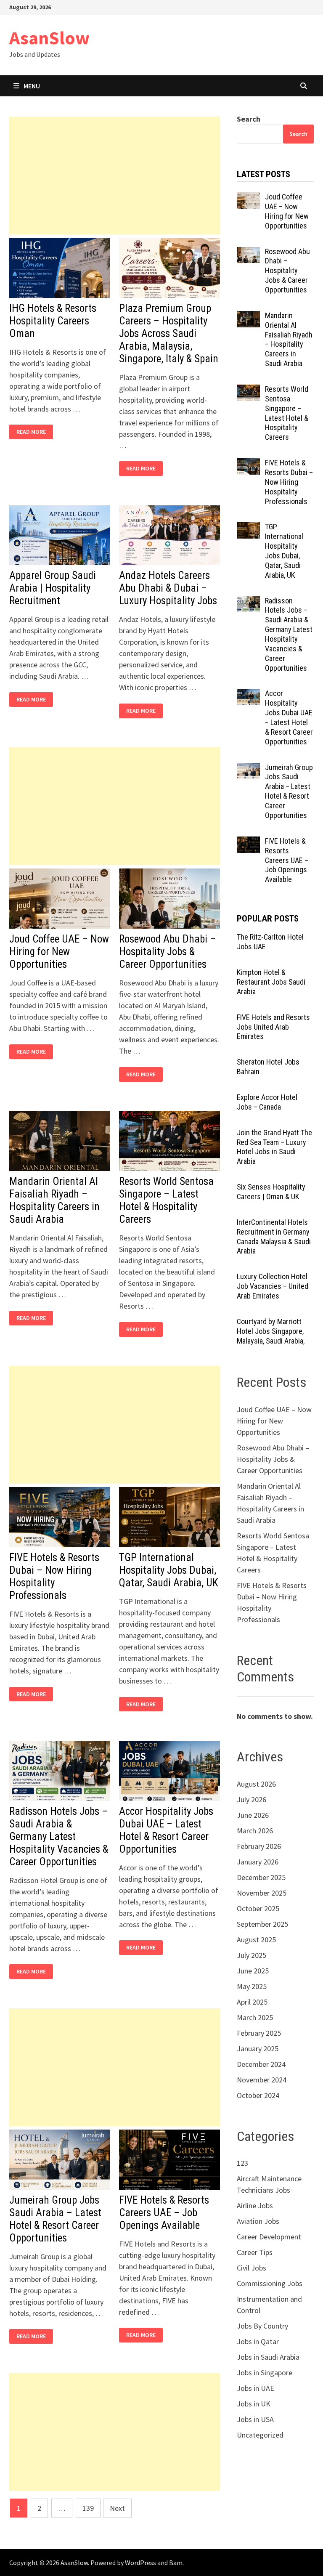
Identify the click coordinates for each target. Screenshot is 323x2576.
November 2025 (262, 1893)
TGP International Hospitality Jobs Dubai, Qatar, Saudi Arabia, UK (169, 1570)
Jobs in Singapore (265, 2373)
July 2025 (252, 1955)
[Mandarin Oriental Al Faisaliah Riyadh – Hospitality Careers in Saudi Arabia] (248, 317)
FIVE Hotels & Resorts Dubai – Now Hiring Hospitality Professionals (54, 1576)
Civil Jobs (252, 2268)
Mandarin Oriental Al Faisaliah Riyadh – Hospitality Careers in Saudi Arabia (54, 1200)
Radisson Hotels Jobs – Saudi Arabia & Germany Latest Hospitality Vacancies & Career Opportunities (59, 1836)
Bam (176, 2563)
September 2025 (262, 1924)
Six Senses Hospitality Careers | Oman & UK (271, 1192)
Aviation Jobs (258, 2221)
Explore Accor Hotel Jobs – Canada (267, 1102)
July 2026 (252, 1799)
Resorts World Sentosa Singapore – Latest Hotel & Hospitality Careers (166, 1200)
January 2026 (258, 1862)
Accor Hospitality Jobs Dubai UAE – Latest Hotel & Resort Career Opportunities (166, 1830)
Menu (32, 86)
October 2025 (258, 1908)
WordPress (140, 2563)
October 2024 (258, 2095)
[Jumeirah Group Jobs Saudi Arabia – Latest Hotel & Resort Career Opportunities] (248, 769)
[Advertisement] (115, 175)
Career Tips (255, 2252)
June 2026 (253, 1815)
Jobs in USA (255, 2419)
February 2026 (259, 1846)
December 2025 (261, 1877)
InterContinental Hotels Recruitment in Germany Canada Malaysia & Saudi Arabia (274, 1237)
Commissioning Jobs (270, 2283)
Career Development (269, 2237)
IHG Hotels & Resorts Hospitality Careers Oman (53, 321)
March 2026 (255, 1831)
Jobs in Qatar (258, 2341)
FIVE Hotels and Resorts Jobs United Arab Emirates (273, 1027)
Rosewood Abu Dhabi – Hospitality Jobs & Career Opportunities (167, 952)
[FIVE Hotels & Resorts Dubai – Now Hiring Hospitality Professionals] (248, 464)
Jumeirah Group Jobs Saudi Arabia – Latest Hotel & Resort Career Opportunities (55, 2219)
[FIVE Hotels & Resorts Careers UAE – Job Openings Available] (248, 842)
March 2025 (255, 2017)
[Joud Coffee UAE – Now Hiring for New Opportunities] (248, 198)
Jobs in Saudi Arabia (268, 2357)
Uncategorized (260, 2435)
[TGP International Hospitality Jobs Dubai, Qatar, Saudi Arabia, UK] (248, 528)
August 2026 (256, 1784)
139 (88, 2508)
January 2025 (258, 2049)
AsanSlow (49, 38)
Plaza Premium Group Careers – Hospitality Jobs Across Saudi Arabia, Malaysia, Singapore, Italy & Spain (169, 333)
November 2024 (262, 2080)
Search (249, 119)
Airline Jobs (255, 2206)
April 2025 (252, 2002)
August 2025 (256, 1940)
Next (117, 2508)
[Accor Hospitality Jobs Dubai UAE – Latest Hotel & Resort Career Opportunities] (248, 694)
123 (242, 2163)
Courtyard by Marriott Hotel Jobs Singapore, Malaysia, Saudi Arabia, (271, 1331)
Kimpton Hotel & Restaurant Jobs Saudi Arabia (271, 982)
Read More (33, 432)
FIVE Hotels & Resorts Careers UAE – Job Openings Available (164, 2213)
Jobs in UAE (255, 2388)
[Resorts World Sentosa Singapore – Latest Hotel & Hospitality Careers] (248, 390)
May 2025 (252, 1986)
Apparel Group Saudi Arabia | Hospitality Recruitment (53, 588)
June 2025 (253, 1971)
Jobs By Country (262, 2326)
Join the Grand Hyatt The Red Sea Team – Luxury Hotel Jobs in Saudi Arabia (274, 1147)
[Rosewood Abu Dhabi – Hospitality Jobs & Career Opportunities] (248, 253)
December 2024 (261, 2064)
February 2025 (259, 2033)
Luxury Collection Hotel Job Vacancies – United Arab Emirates (273, 1286)
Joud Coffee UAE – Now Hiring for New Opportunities (59, 952)
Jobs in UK (254, 2404)
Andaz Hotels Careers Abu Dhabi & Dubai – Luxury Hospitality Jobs (168, 588)
